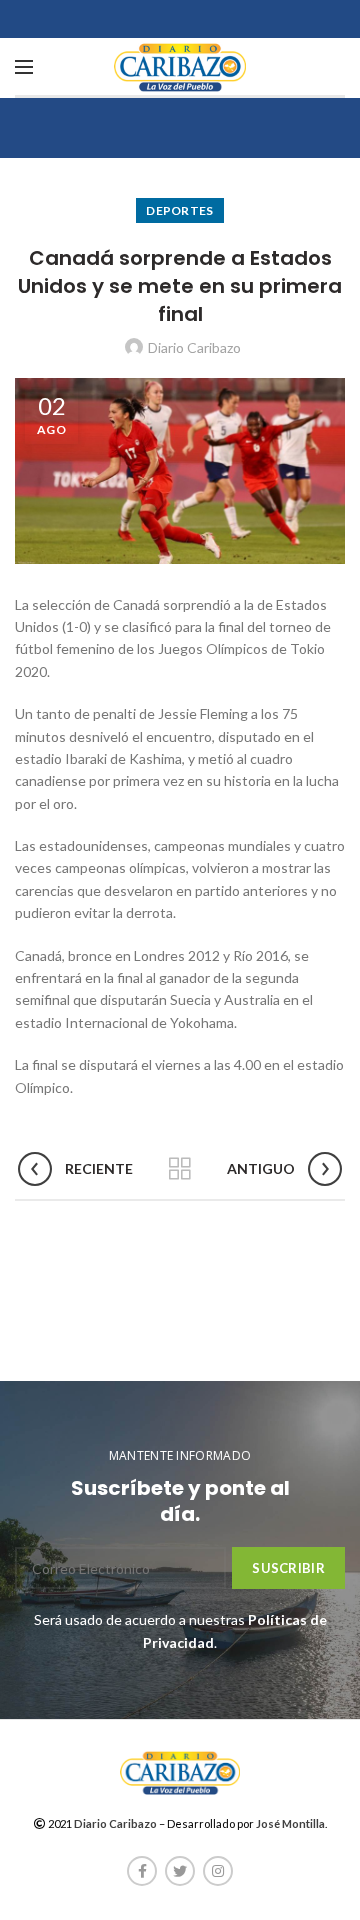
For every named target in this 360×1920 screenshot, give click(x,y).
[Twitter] (180, 1871)
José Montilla (290, 1823)
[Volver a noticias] (180, 1169)
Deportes (179, 210)
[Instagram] (218, 1871)
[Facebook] (142, 1871)
